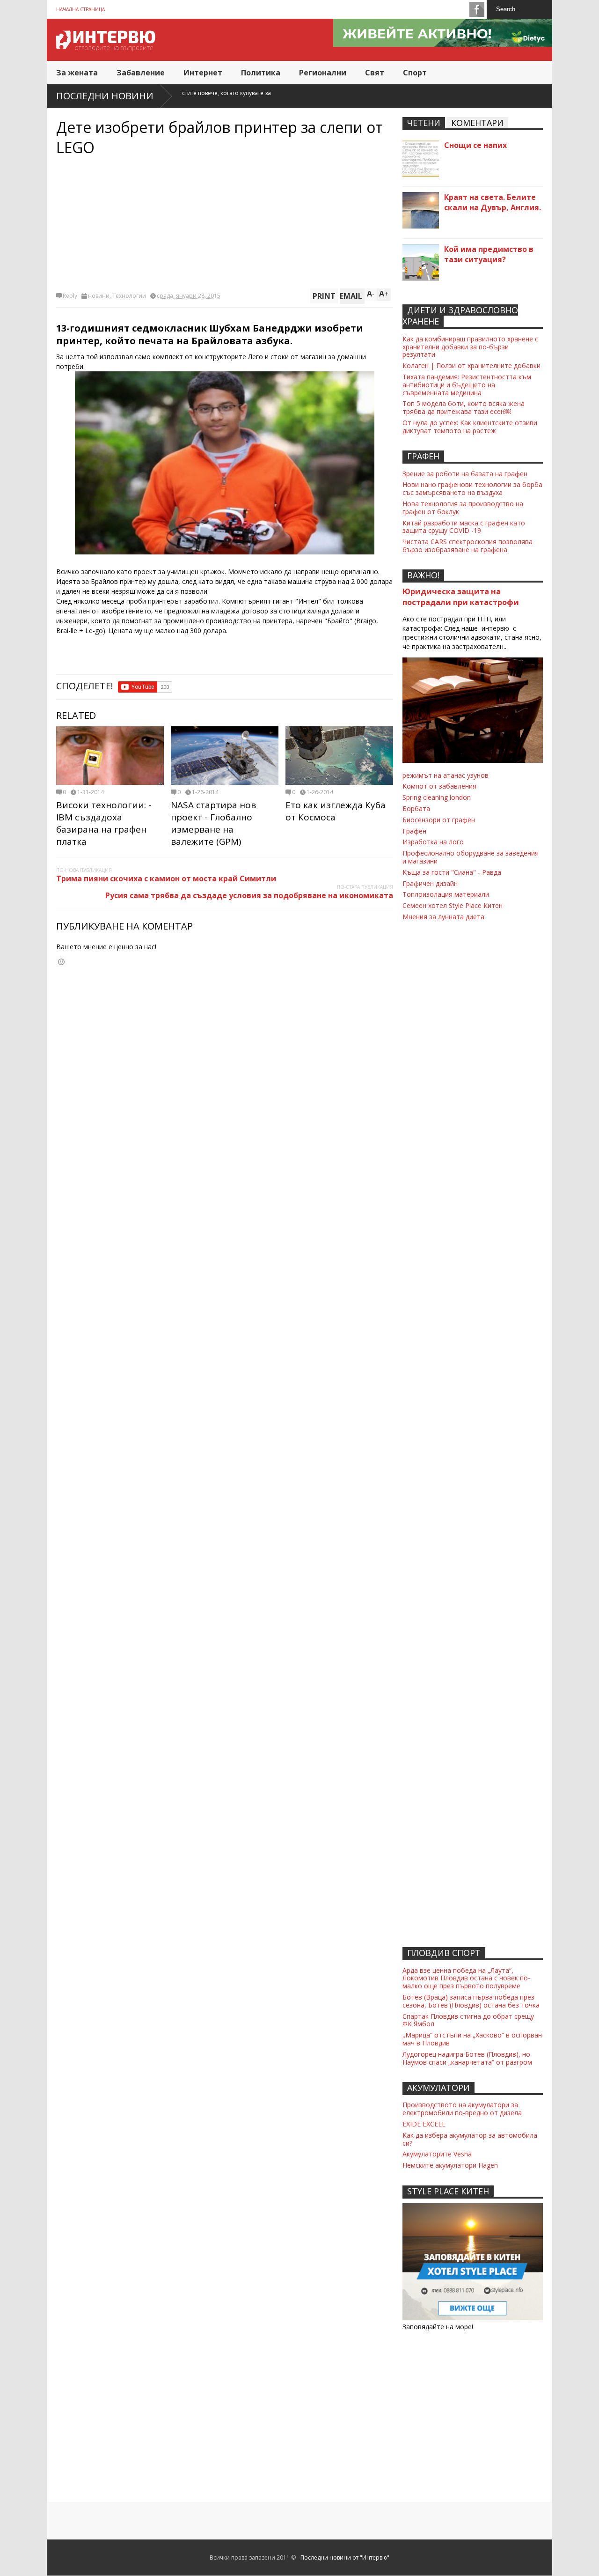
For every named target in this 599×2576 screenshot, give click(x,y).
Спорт (415, 73)
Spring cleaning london (437, 797)
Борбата (416, 808)
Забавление (141, 73)
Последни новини (105, 96)
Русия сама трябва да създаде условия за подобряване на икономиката (249, 895)
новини (99, 296)
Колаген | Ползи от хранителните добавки (471, 365)
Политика (261, 73)
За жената (77, 73)
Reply (70, 296)
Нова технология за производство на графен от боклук (463, 508)
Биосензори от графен (439, 820)
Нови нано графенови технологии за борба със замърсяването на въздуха (472, 488)
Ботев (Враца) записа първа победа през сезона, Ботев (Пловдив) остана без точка (471, 2001)
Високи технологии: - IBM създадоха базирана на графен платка (104, 823)
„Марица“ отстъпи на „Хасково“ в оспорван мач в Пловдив (472, 2039)
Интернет (203, 73)
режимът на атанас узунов (446, 775)
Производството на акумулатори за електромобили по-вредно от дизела (462, 2109)
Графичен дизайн (430, 883)
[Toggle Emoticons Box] (61, 962)
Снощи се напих (475, 145)
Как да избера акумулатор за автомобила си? (470, 2139)
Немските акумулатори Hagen (450, 2165)
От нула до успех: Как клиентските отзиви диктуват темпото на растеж (470, 427)
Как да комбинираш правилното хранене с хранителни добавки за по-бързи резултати (470, 347)
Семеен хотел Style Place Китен (453, 905)
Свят (375, 73)
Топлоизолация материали (446, 894)
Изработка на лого (433, 842)
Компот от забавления (439, 786)
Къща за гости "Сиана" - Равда (452, 872)
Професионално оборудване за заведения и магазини (471, 857)
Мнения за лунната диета (443, 917)
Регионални (323, 73)
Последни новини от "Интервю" (345, 2558)
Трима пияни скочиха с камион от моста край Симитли (166, 878)
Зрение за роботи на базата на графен (465, 474)
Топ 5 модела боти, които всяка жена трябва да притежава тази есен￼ (464, 407)
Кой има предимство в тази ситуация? (489, 254)
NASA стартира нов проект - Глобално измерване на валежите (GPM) (213, 823)
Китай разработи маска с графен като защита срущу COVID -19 (464, 527)
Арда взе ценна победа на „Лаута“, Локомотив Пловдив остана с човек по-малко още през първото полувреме (466, 1978)
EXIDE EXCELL (424, 2124)
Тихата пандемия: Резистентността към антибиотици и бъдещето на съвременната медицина (467, 385)
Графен (414, 831)
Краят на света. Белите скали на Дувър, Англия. (493, 202)
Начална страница (80, 9)
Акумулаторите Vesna (437, 2154)
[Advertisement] (225, 223)
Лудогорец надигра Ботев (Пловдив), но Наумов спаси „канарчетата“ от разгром (467, 2058)
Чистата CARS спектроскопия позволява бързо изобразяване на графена (468, 546)
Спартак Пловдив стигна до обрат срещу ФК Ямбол (468, 2020)
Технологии (129, 296)
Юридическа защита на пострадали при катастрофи (461, 597)
